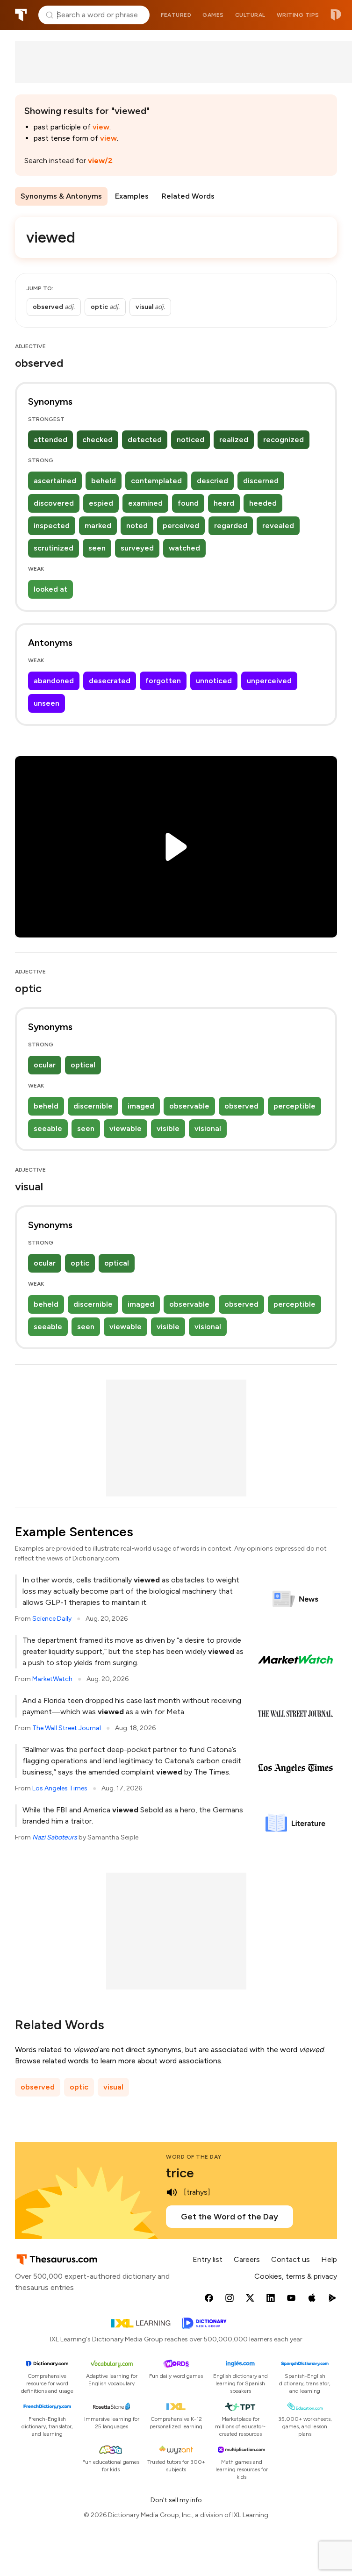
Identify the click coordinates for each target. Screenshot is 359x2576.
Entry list (208, 2259)
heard (224, 503)
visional (208, 1128)
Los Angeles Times (60, 1788)
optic (80, 1263)
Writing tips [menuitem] (298, 15)
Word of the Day (194, 2157)
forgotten (163, 681)
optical (83, 1065)
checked (97, 440)
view (101, 127)
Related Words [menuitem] (188, 196)
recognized (284, 440)
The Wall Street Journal (67, 1728)
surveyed (137, 548)
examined (145, 503)
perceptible (294, 1106)
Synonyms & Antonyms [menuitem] (61, 196)
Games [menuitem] (213, 15)
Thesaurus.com (21, 15)
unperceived (269, 681)
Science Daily (52, 1619)
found (188, 503)
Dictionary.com (336, 15)
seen (97, 548)
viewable (126, 1128)
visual (113, 2087)
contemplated (156, 481)
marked (98, 526)
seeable (48, 1128)
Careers (247, 2259)
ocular (45, 1065)
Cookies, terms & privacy (296, 2276)
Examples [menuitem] (132, 196)
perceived (181, 526)
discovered (54, 503)
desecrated (110, 681)
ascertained (55, 481)
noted (137, 526)
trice (180, 2173)
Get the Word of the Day (230, 2217)
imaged (141, 1106)
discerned (261, 481)
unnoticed (214, 681)
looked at (50, 589)
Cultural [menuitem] (250, 15)
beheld (104, 481)
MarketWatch (52, 1679)
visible (168, 1128)
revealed (278, 526)
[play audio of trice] (172, 2192)
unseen (47, 703)
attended (50, 440)
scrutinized (54, 548)
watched (184, 548)
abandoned (54, 681)
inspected (52, 526)
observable (189, 1106)
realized (234, 440)
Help (329, 2259)
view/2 (100, 161)
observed (241, 1106)
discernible (93, 1106)
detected (145, 440)
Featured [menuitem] (176, 15)
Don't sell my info (176, 2500)
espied (101, 503)
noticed (190, 440)
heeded (263, 503)
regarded (231, 526)
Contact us (291, 2259)
